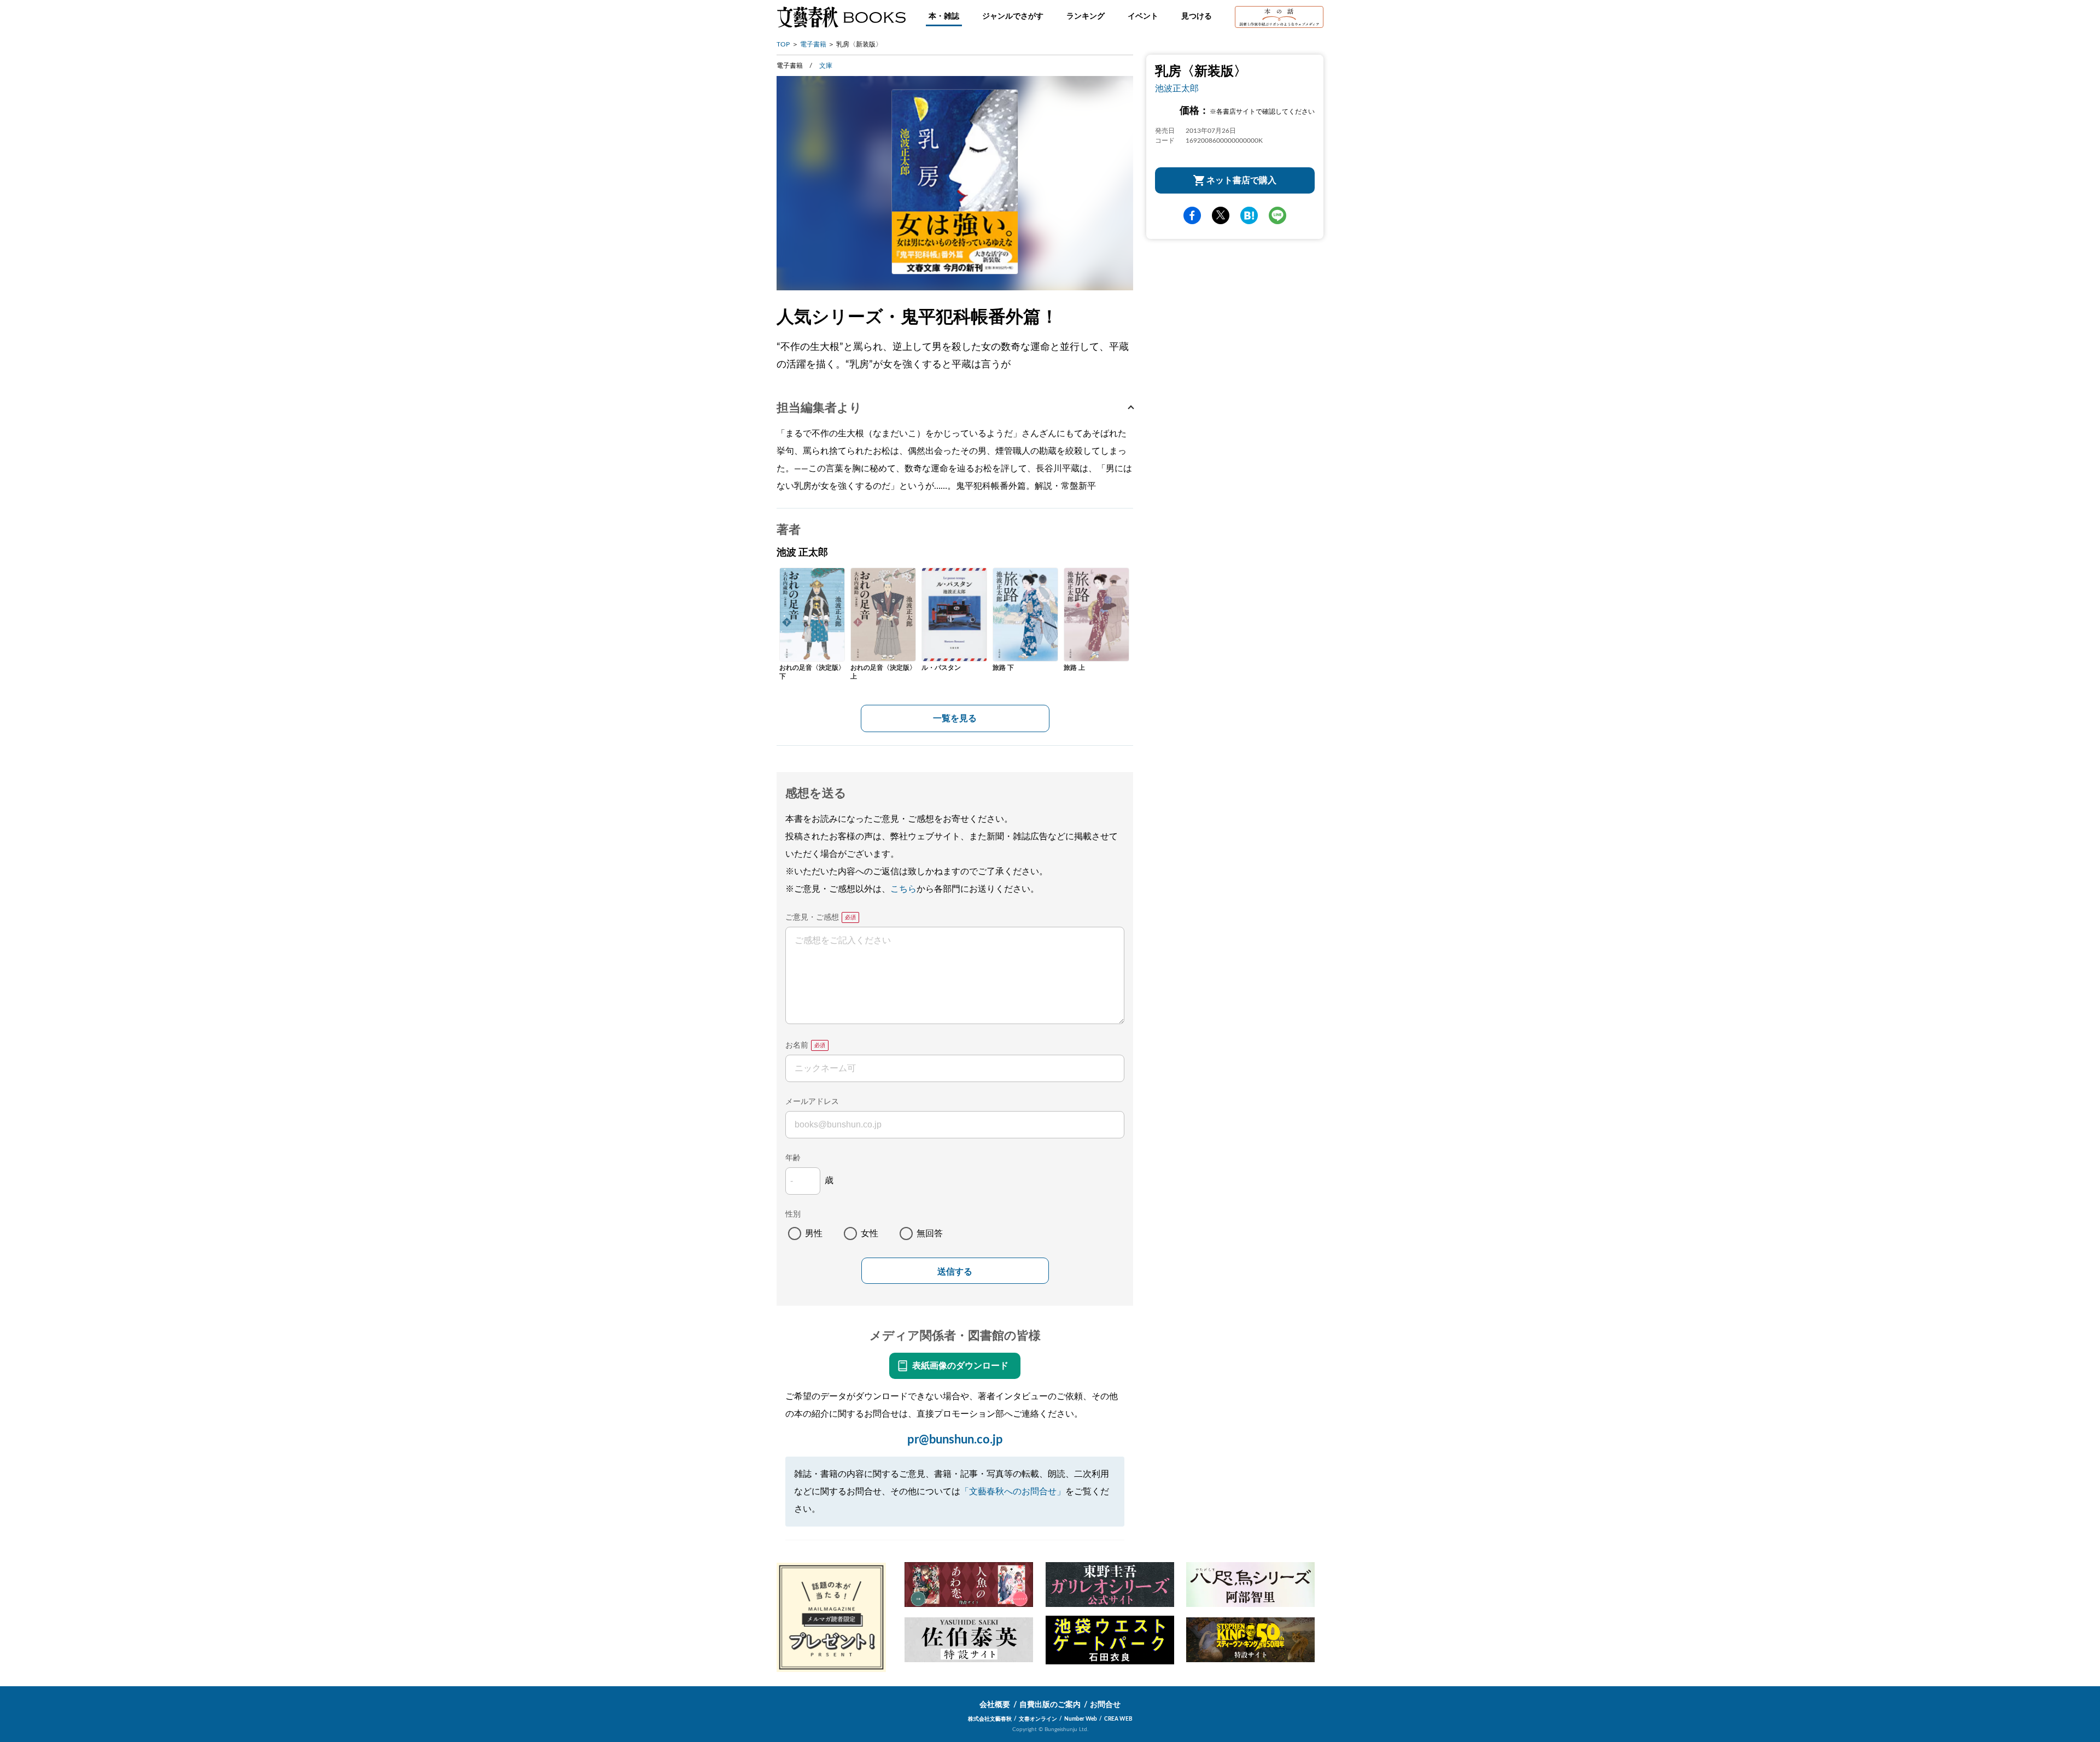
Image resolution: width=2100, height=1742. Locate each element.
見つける (1197, 16)
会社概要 (995, 1705)
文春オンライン (1038, 1719)
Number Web (1081, 1719)
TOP (783, 44)
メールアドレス (812, 1102)
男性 (814, 1234)
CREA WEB (1118, 1719)
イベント (1143, 16)
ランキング (1086, 16)
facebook (1192, 215)
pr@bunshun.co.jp (955, 1440)
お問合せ (1105, 1705)
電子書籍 (813, 44)
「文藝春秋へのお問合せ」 (1013, 1492)
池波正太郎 (1177, 89)
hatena (1249, 215)
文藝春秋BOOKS (841, 17)
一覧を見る (955, 718)
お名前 (797, 1045)
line (1277, 215)
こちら (903, 889)
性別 (793, 1214)
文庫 (826, 66)
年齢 (793, 1158)
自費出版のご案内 (1050, 1705)
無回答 (930, 1234)
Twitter (1221, 215)
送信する (955, 1272)
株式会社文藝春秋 (990, 1719)
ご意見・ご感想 (812, 917)
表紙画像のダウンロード (960, 1366)
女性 (870, 1234)
